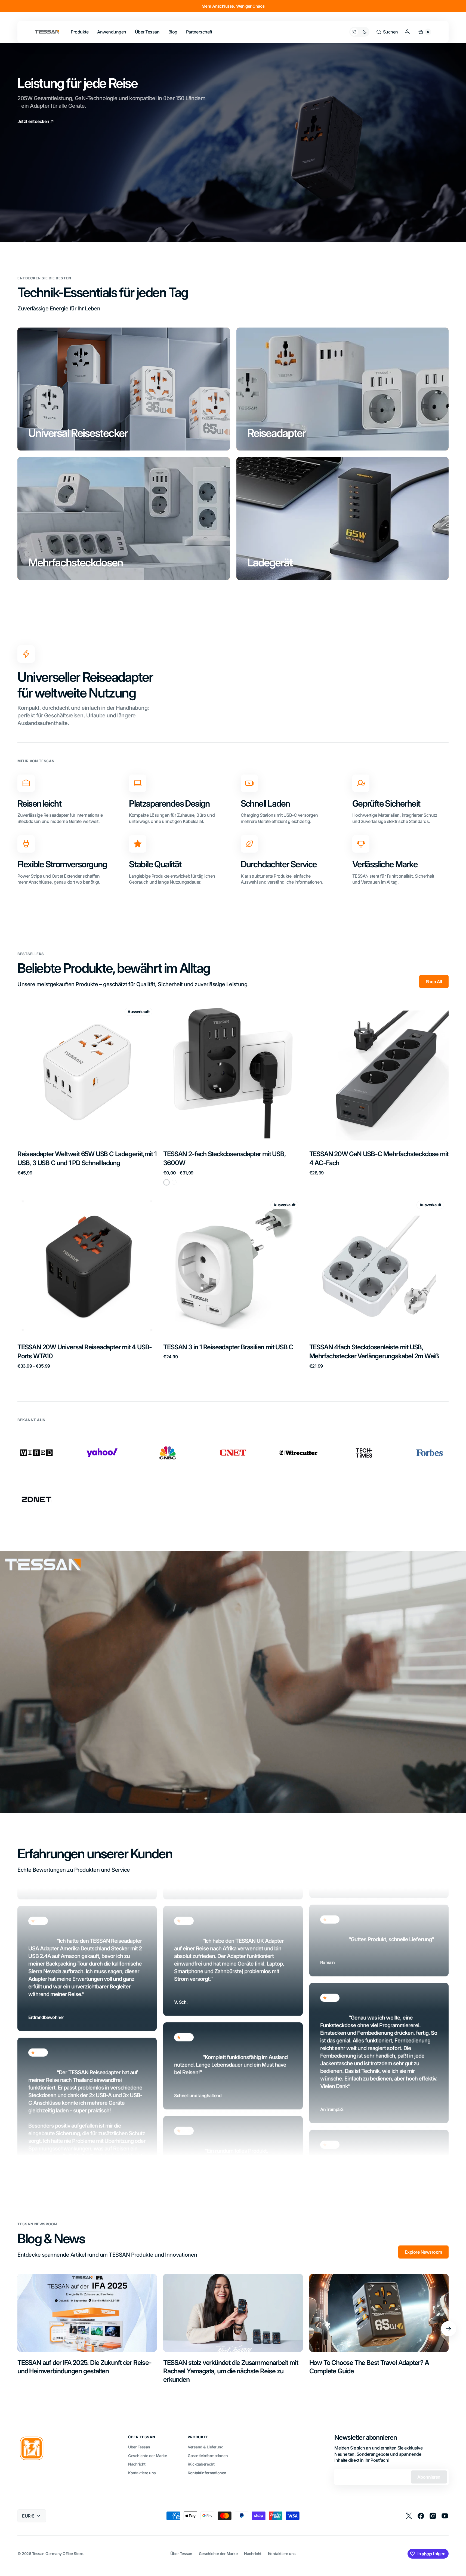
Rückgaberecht (201, 2464)
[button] (387, 32)
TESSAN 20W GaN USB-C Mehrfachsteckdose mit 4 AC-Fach (379, 1159)
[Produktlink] (87, 1094)
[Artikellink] (87, 2329)
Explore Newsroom (423, 2252)
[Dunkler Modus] (359, 32)
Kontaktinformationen (207, 2473)
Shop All (434, 982)
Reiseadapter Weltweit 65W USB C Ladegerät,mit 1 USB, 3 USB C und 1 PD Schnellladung (87, 1159)
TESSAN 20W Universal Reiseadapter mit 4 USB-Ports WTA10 (85, 1352)
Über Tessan (139, 2447)
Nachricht (137, 2464)
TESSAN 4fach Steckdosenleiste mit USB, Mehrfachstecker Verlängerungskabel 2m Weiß (374, 1352)
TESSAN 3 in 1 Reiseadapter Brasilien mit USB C (228, 1347)
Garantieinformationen (208, 2456)
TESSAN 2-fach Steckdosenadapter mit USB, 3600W (224, 1159)
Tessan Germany (47, 2554)
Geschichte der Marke (147, 2456)
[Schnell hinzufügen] (322, 1130)
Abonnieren (429, 2477)
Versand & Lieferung (206, 2447)
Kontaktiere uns (142, 2473)
